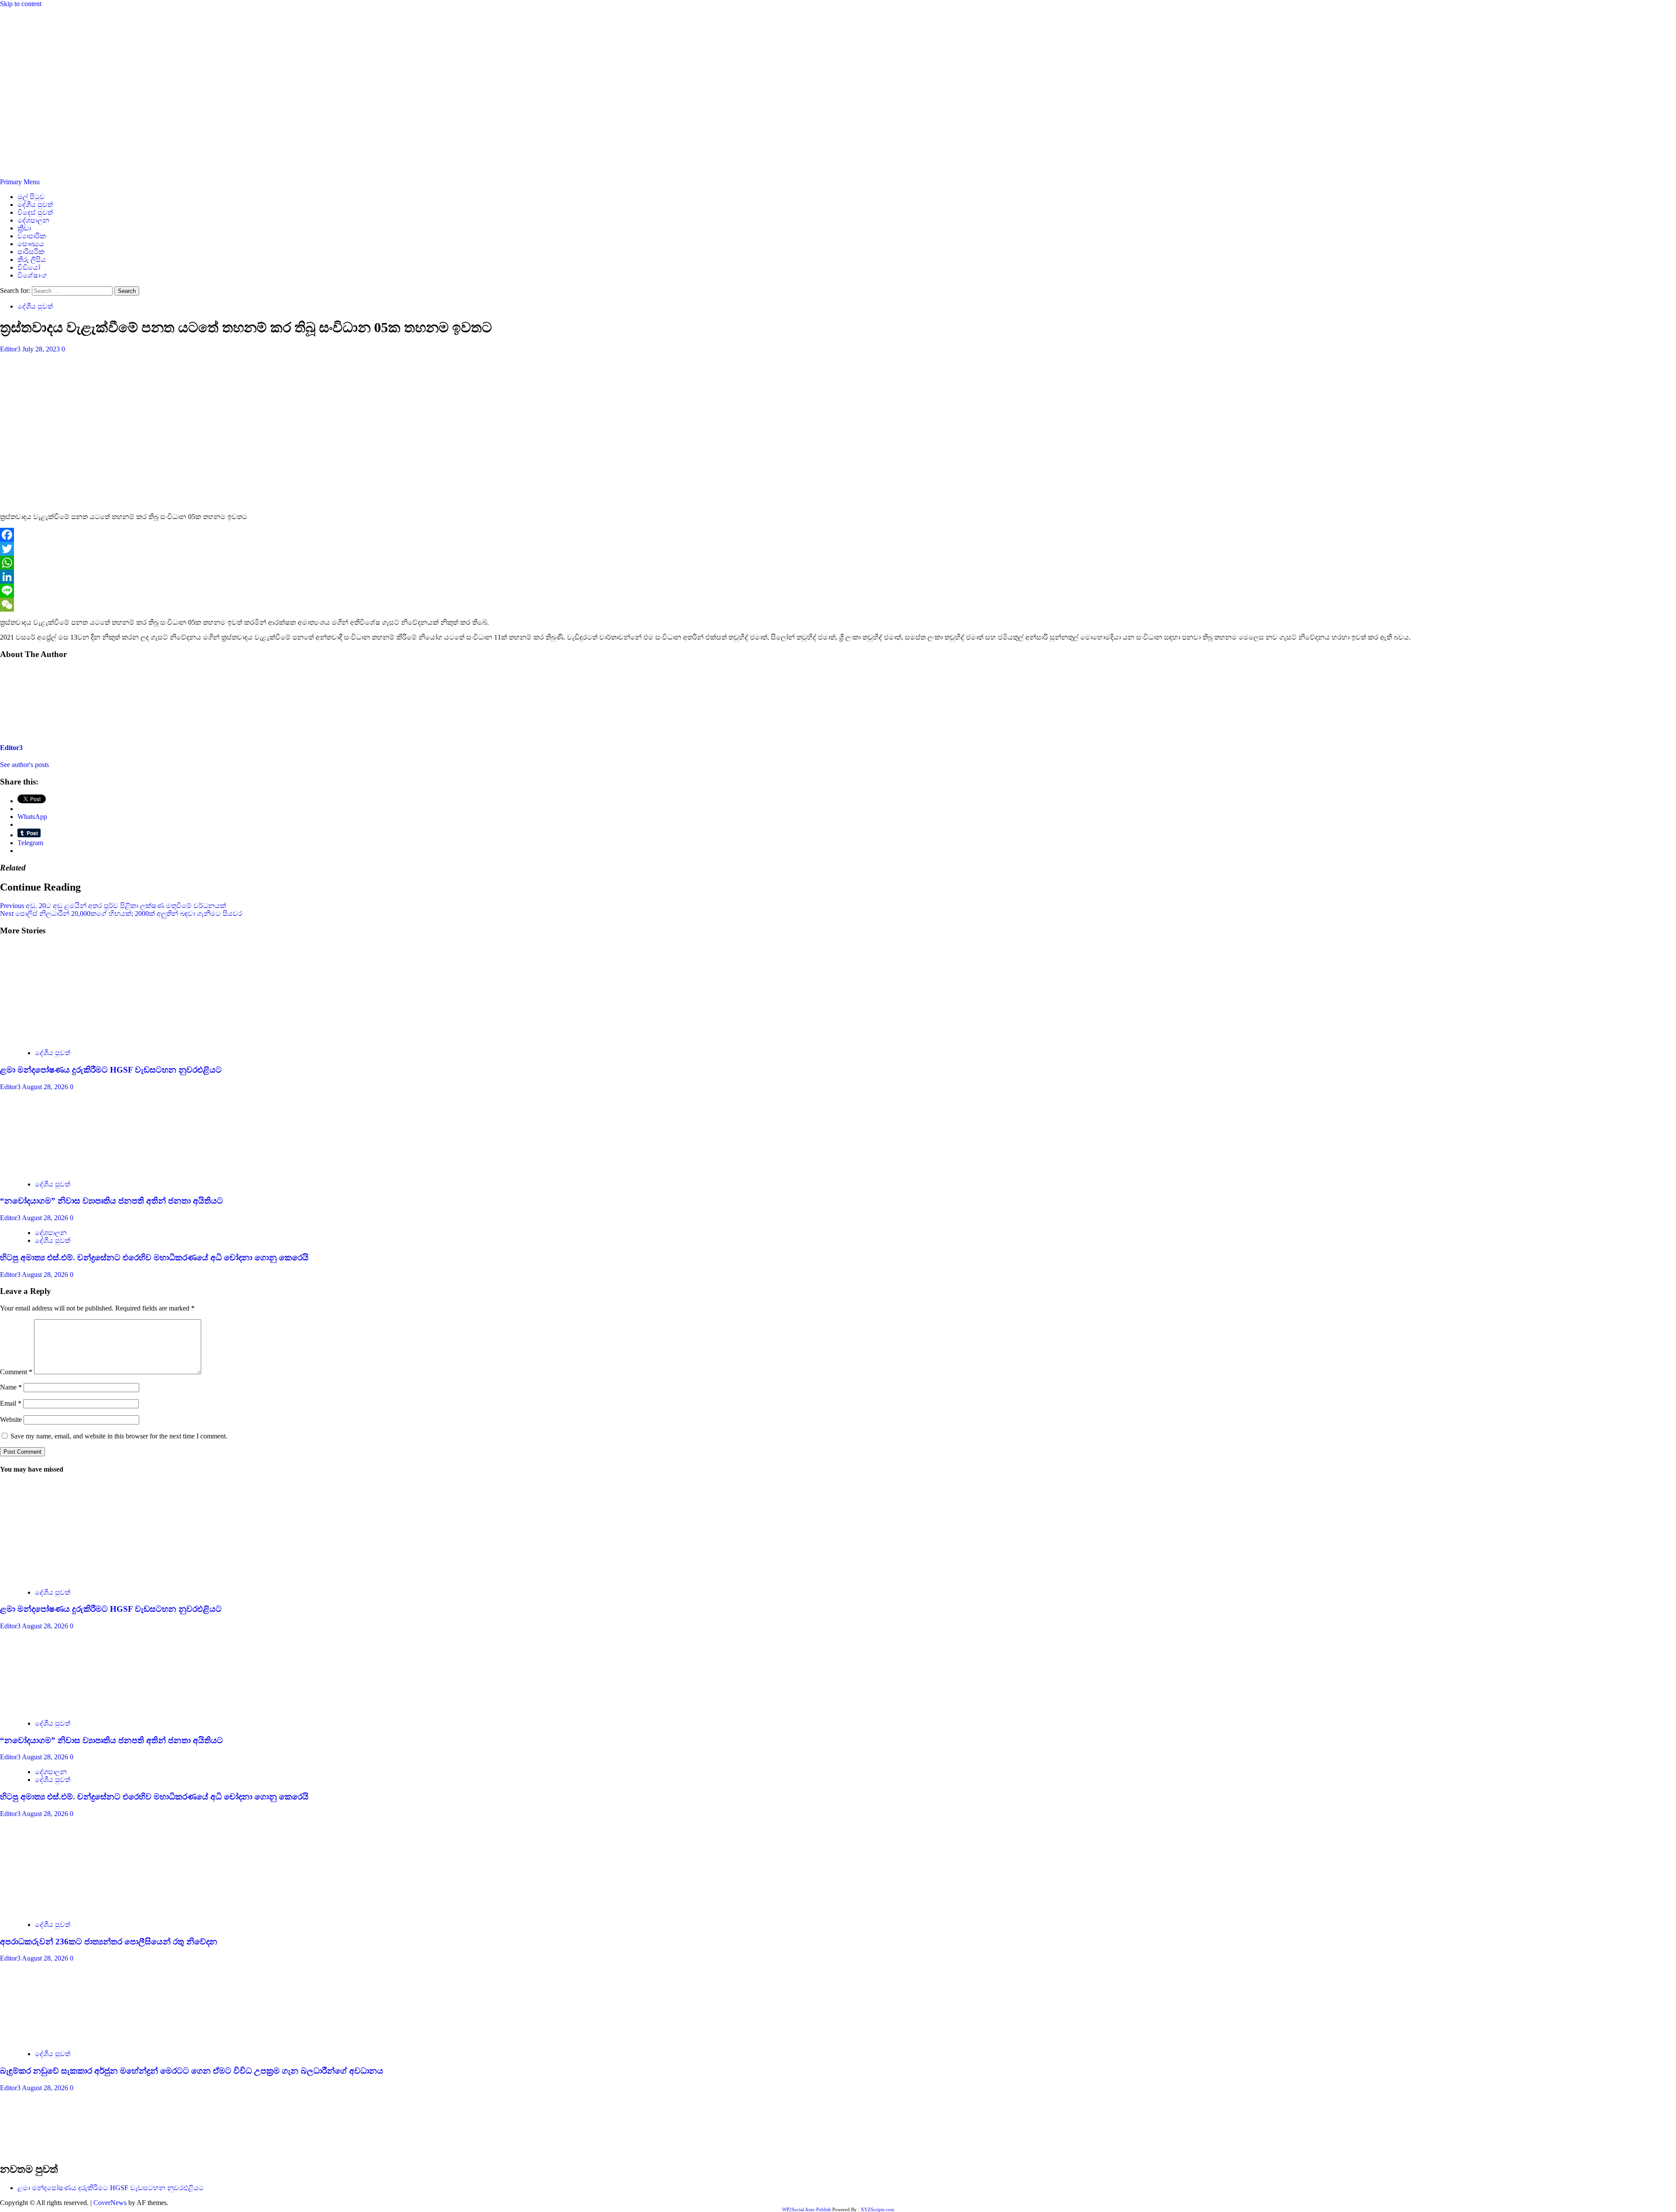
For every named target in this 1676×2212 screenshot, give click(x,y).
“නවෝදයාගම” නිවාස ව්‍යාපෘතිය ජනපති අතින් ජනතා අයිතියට (112, 1201)
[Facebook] (838, 535)
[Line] (838, 591)
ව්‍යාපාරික (32, 236)
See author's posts (24, 765)
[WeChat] (838, 605)
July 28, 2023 (42, 349)
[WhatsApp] (838, 563)
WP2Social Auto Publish (807, 2209)
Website (11, 1419)
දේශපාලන (33, 220)
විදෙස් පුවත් (35, 212)
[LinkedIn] (838, 577)
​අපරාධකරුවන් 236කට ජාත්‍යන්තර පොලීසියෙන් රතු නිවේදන (109, 1942)
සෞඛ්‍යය (31, 244)
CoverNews (110, 2203)
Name (11, 1387)
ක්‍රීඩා (24, 228)
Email (11, 1403)
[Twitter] (838, 549)
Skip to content (21, 4)
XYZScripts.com (877, 2209)
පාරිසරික (31, 252)
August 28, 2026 (46, 1087)
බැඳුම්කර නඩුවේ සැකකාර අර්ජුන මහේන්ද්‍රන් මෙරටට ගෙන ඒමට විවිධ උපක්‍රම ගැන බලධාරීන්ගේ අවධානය (192, 2071)
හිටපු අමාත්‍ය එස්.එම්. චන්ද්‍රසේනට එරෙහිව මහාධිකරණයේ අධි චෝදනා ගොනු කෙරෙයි (154, 1257)
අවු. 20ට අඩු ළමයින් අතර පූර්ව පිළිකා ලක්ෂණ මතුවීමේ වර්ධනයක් (113, 906)
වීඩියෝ (29, 267)
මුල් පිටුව (31, 197)
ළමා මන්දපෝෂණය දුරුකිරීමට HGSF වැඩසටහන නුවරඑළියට (111, 1070)
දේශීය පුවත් (35, 205)
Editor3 (11, 349)
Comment (16, 1372)
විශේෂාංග (32, 275)
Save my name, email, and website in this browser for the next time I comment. (119, 1436)
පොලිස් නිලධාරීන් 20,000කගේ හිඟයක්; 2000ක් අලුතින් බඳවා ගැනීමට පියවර (121, 913)
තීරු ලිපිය (32, 260)
